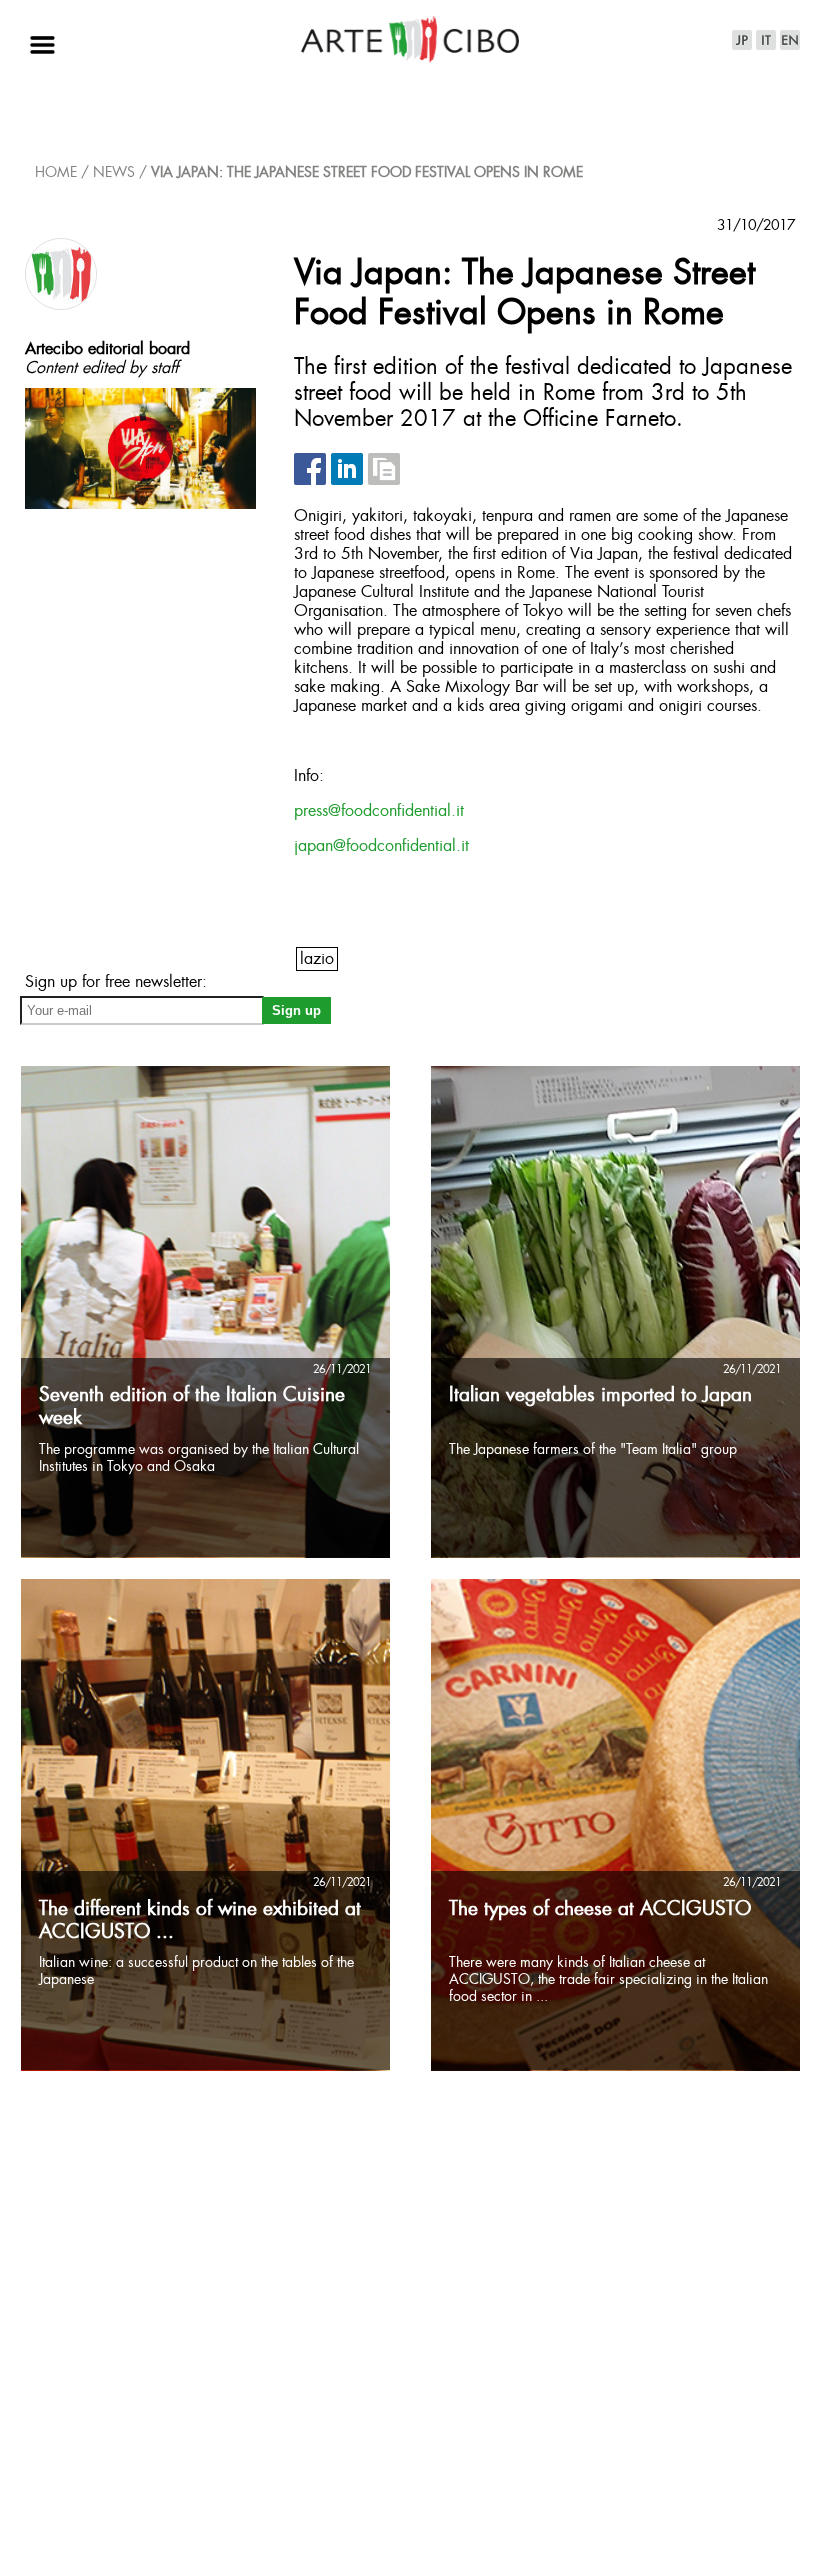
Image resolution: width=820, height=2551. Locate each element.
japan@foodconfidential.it (381, 846)
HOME (56, 173)
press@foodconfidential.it (379, 811)
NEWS (114, 173)
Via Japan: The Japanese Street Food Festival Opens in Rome (367, 173)
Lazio (317, 959)
